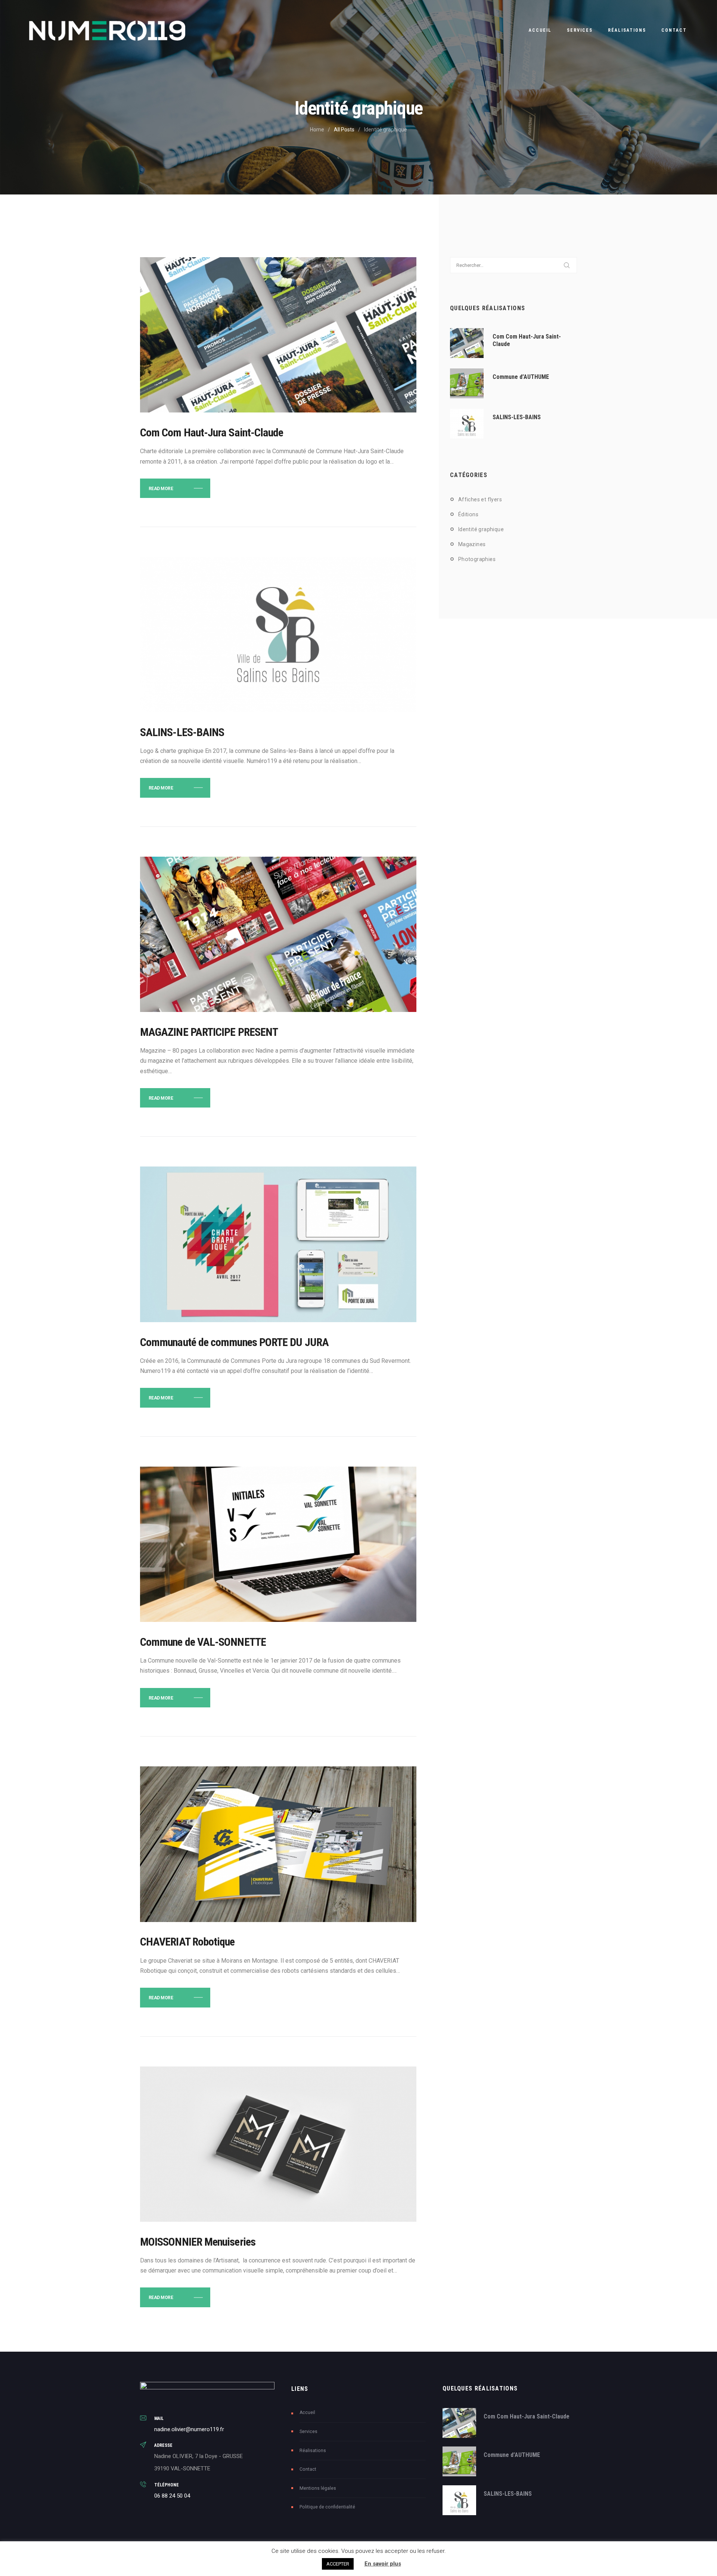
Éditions (468, 514)
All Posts (344, 130)
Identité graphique (481, 529)
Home (317, 130)
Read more (161, 489)
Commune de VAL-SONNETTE (203, 1642)
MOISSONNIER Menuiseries (198, 2242)
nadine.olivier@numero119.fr (189, 2429)
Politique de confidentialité (328, 2507)
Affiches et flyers (480, 499)
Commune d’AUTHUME (521, 377)
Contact (308, 2469)
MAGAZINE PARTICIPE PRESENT (209, 1032)
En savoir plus (383, 2564)
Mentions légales (318, 2488)
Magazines (472, 544)
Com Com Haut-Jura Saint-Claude (212, 433)
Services (308, 2432)
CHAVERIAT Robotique (187, 1942)
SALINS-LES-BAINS (182, 732)
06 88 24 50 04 (172, 2496)
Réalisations (313, 2451)
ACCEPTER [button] (338, 2564)
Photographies (477, 559)
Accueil (307, 2413)
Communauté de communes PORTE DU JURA (234, 1342)
